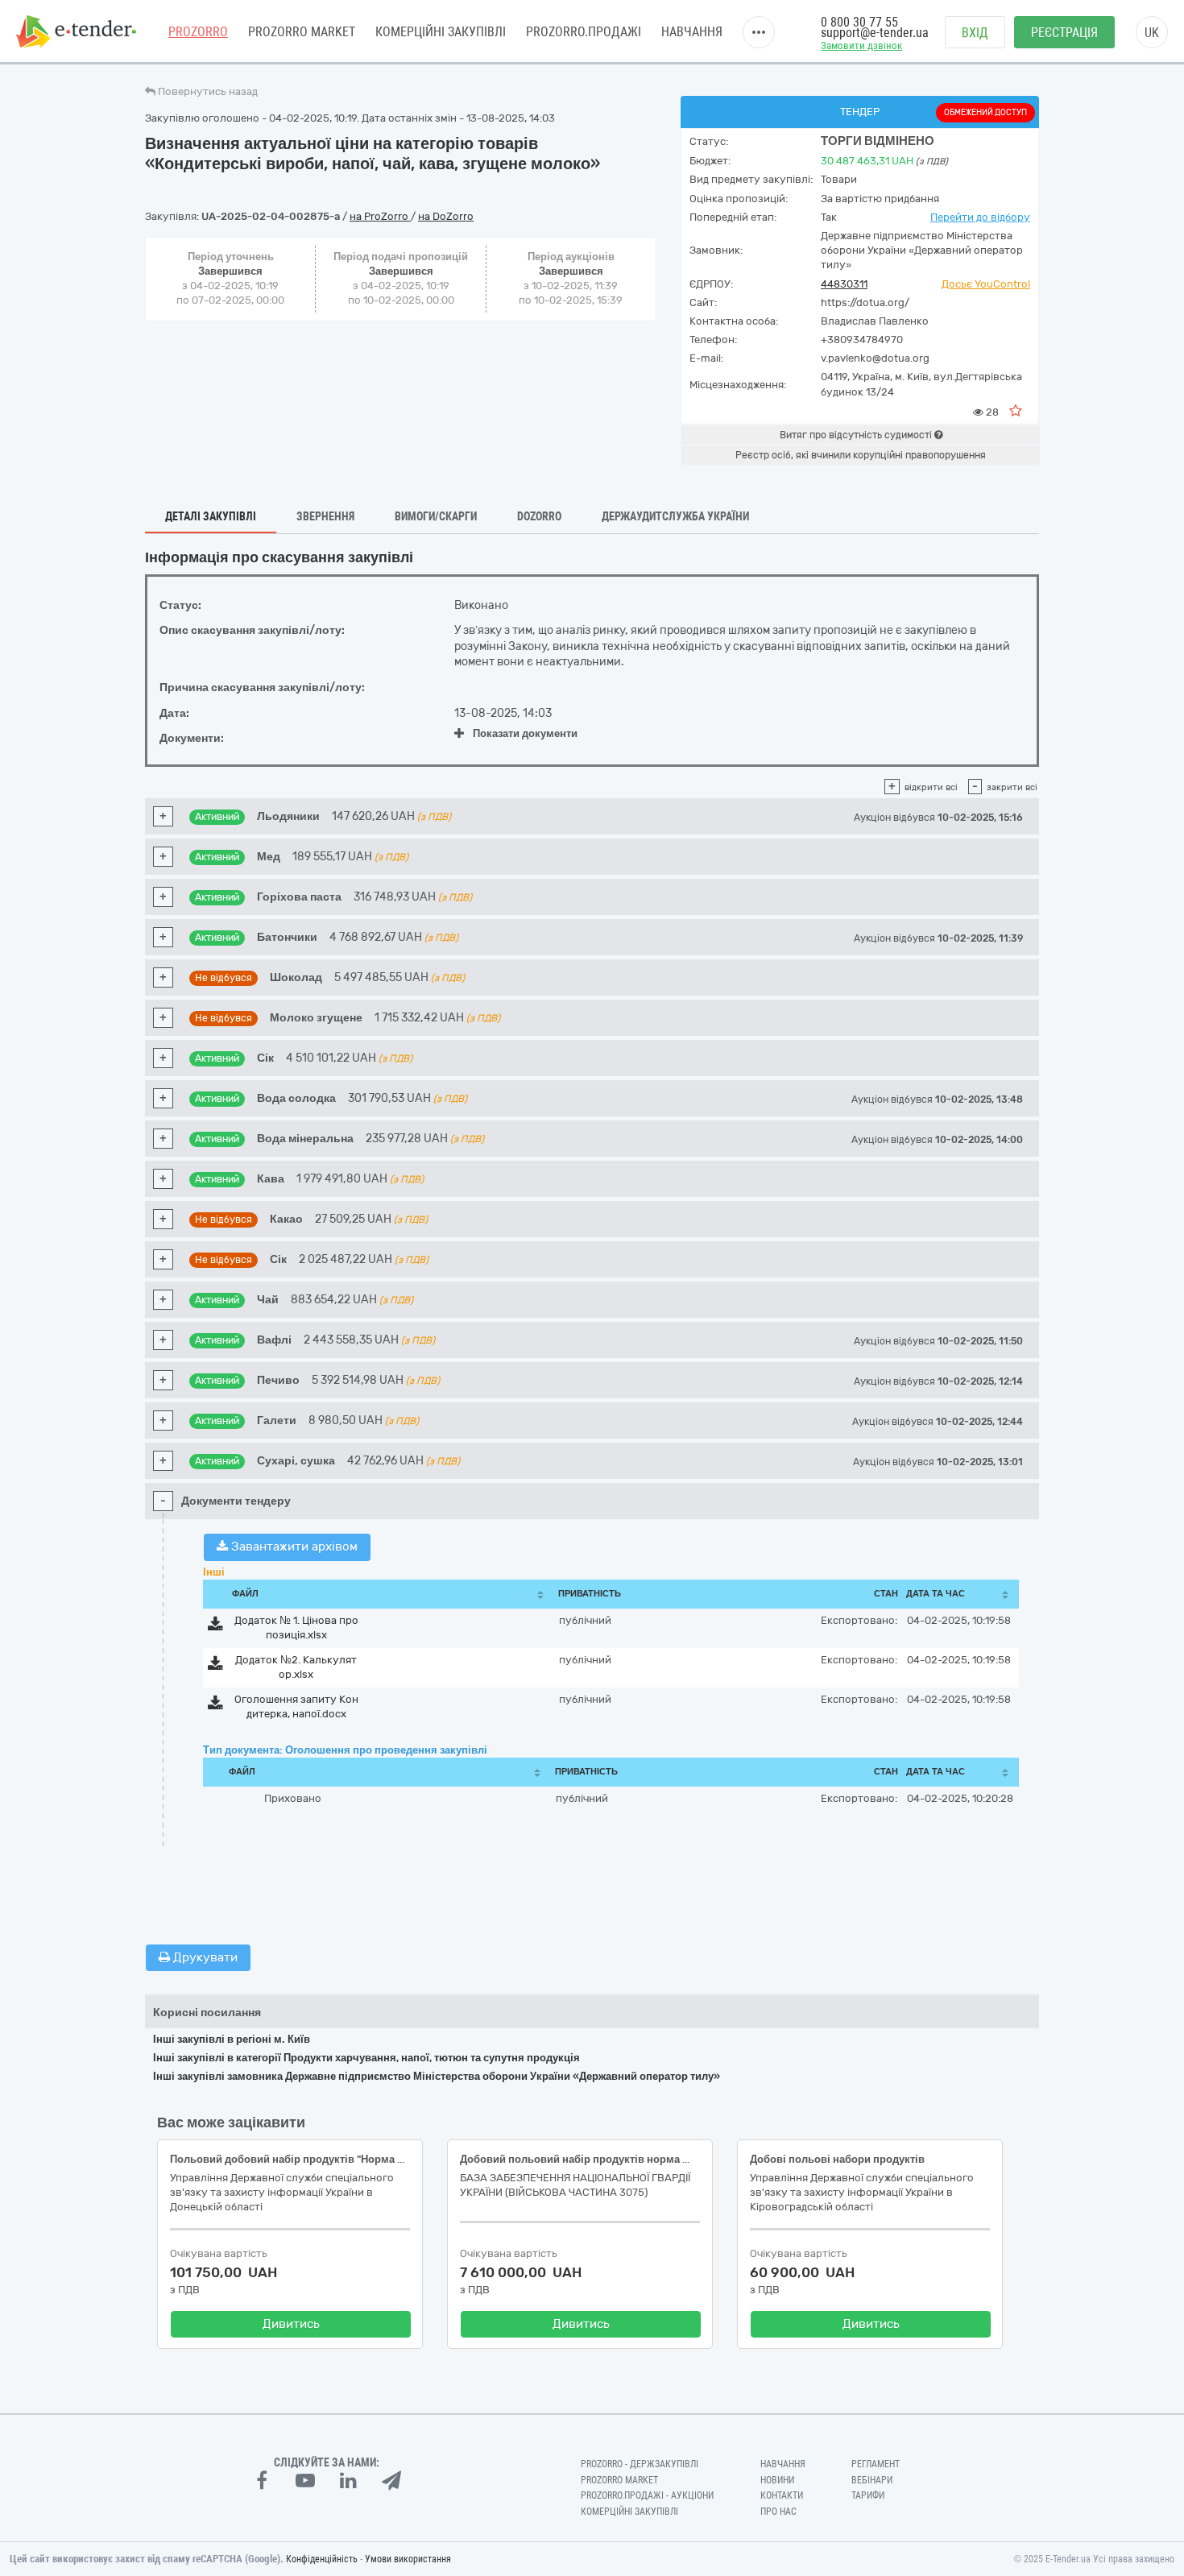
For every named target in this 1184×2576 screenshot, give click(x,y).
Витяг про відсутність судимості (857, 435)
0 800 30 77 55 (859, 22)
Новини (777, 2480)
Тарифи (868, 2495)
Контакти (782, 2495)
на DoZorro (446, 216)
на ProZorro (380, 216)
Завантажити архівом (293, 1547)
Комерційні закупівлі (441, 32)
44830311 (844, 284)
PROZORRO (198, 32)
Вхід (975, 33)
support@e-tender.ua (875, 33)
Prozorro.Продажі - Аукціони (647, 2495)
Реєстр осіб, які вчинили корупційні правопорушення (861, 455)
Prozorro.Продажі (584, 32)
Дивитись (291, 2324)
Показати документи (525, 733)
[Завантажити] (215, 1627)
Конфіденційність (322, 2559)
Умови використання (408, 2559)
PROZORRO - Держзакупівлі (640, 2464)
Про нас (778, 2512)
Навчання (692, 32)
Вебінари (872, 2480)
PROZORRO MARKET (302, 32)
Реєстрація (1064, 33)
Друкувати (204, 1957)
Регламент (876, 2464)
